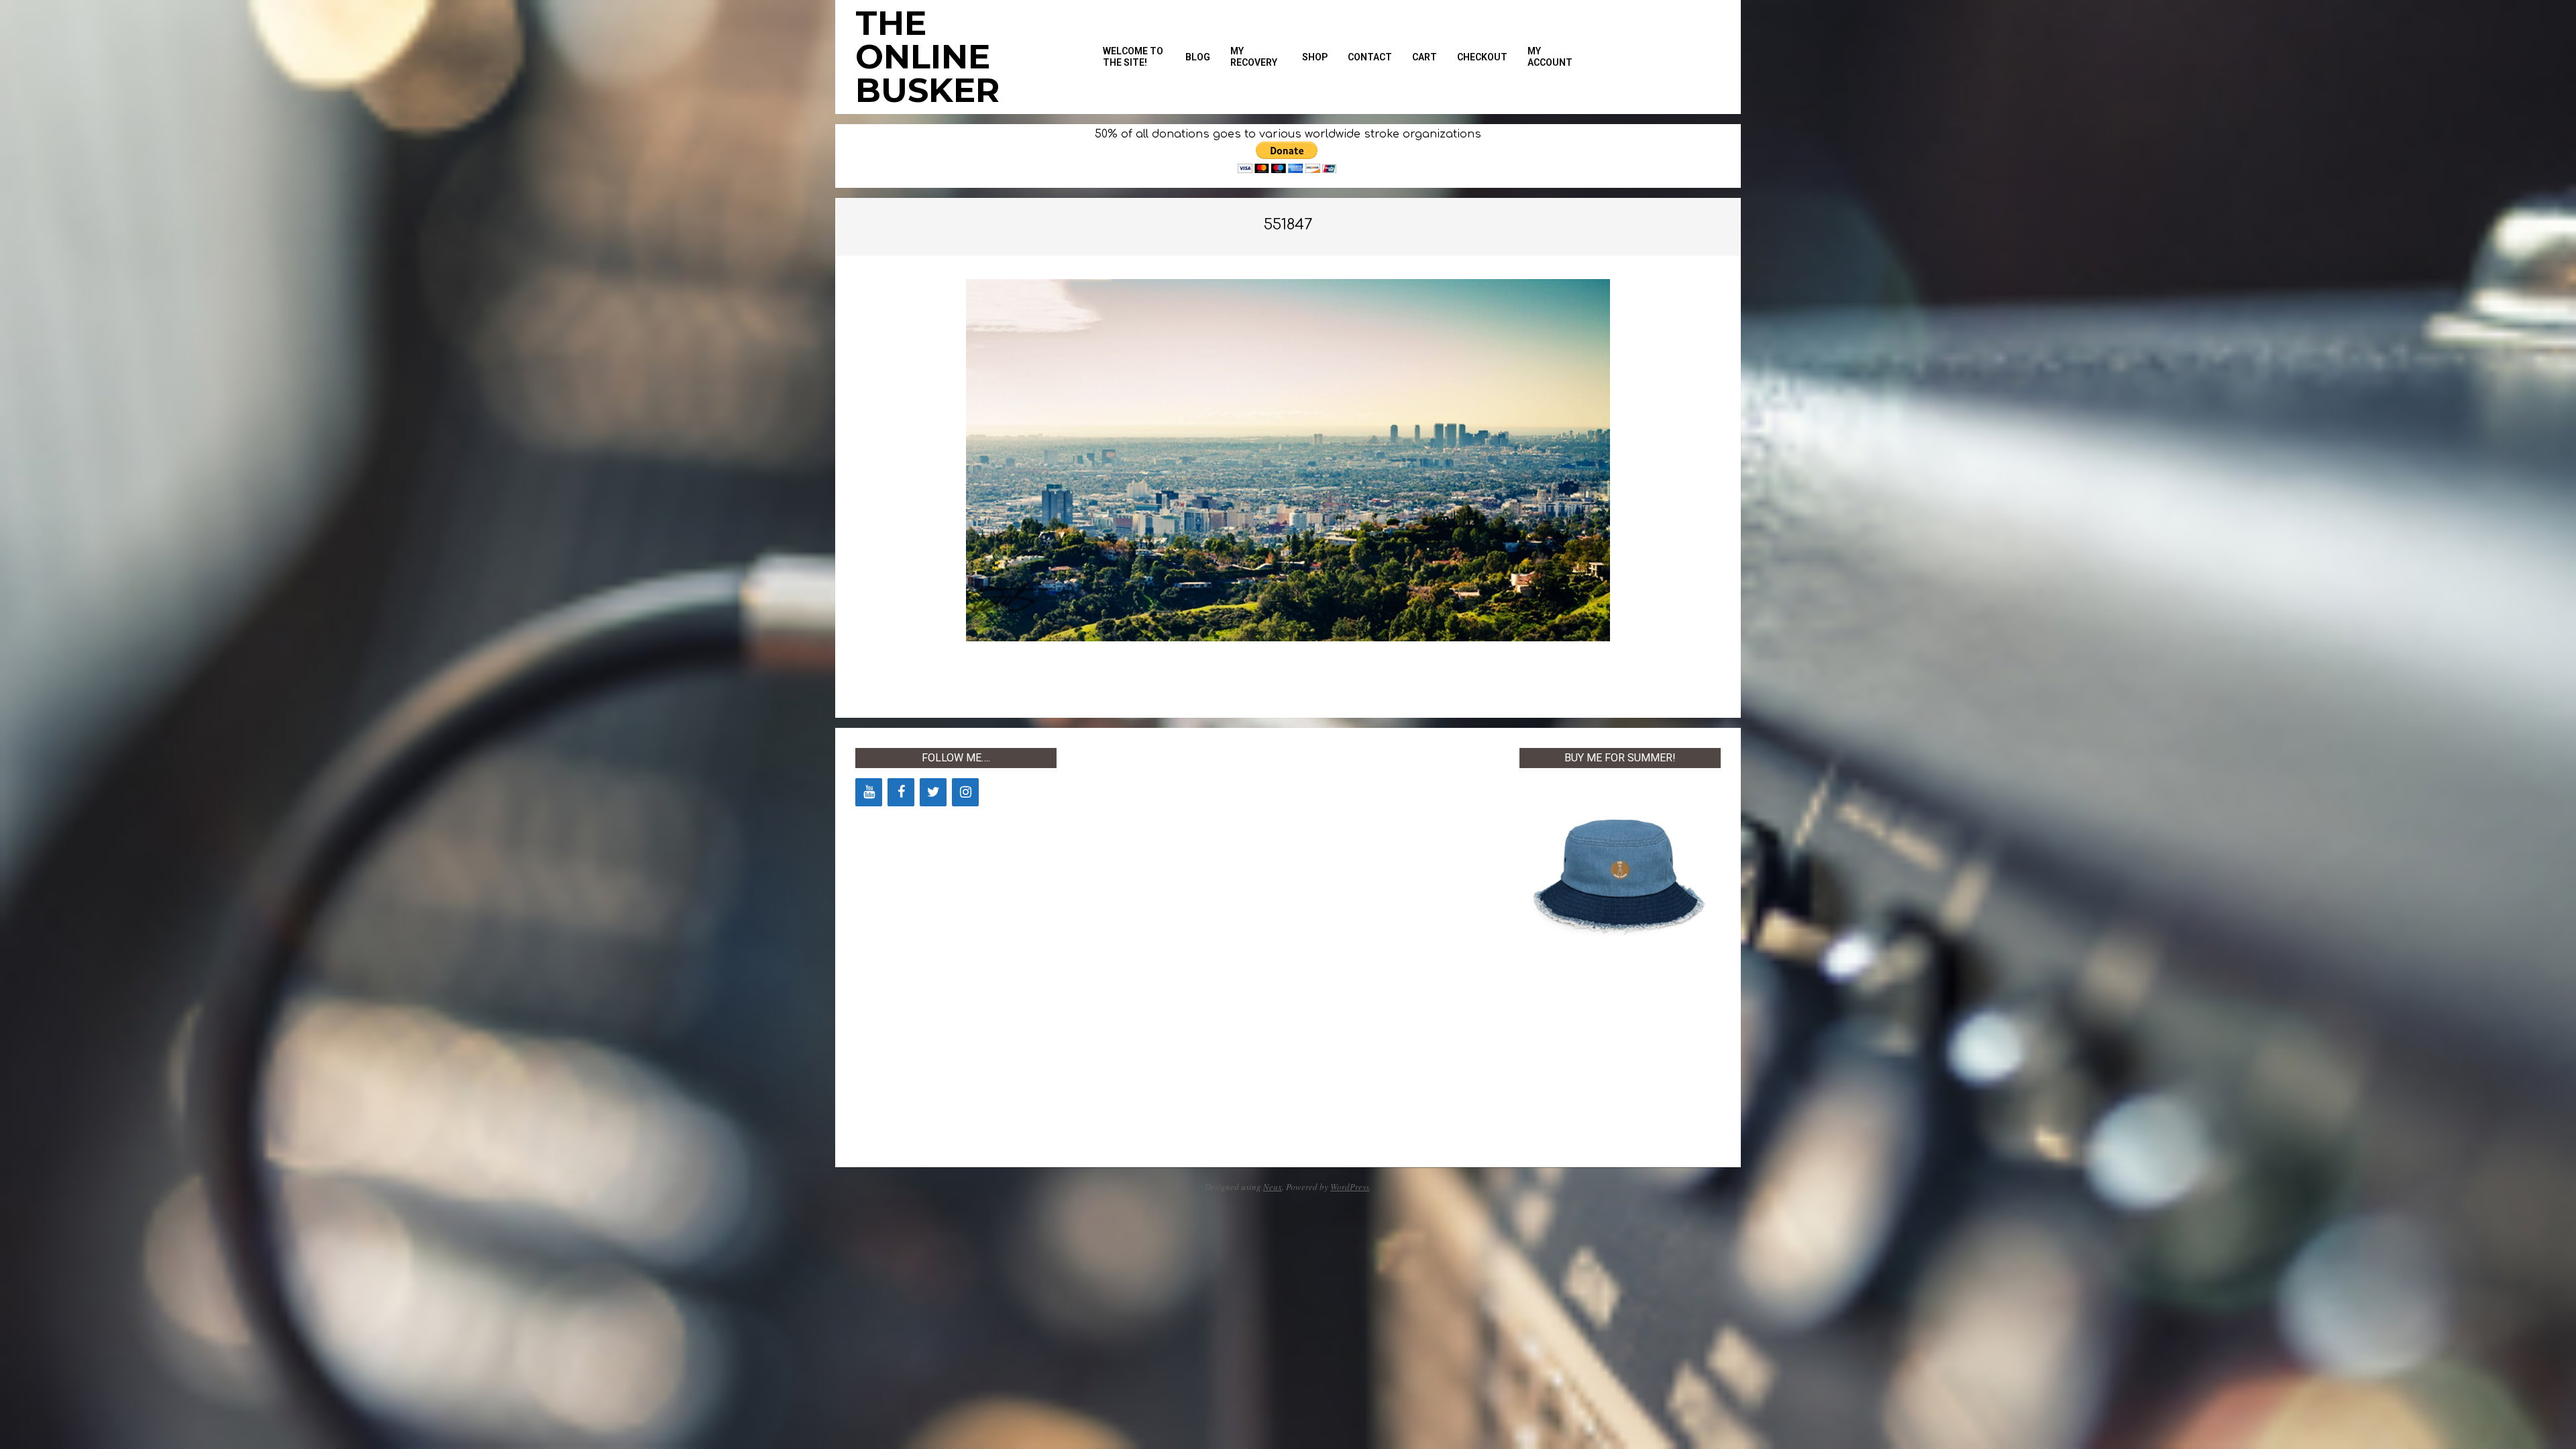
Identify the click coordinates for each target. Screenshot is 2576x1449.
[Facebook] (901, 792)
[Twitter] (933, 792)
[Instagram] (965, 792)
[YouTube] (869, 792)
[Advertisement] (1177, 949)
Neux (1273, 1187)
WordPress (1350, 1187)
